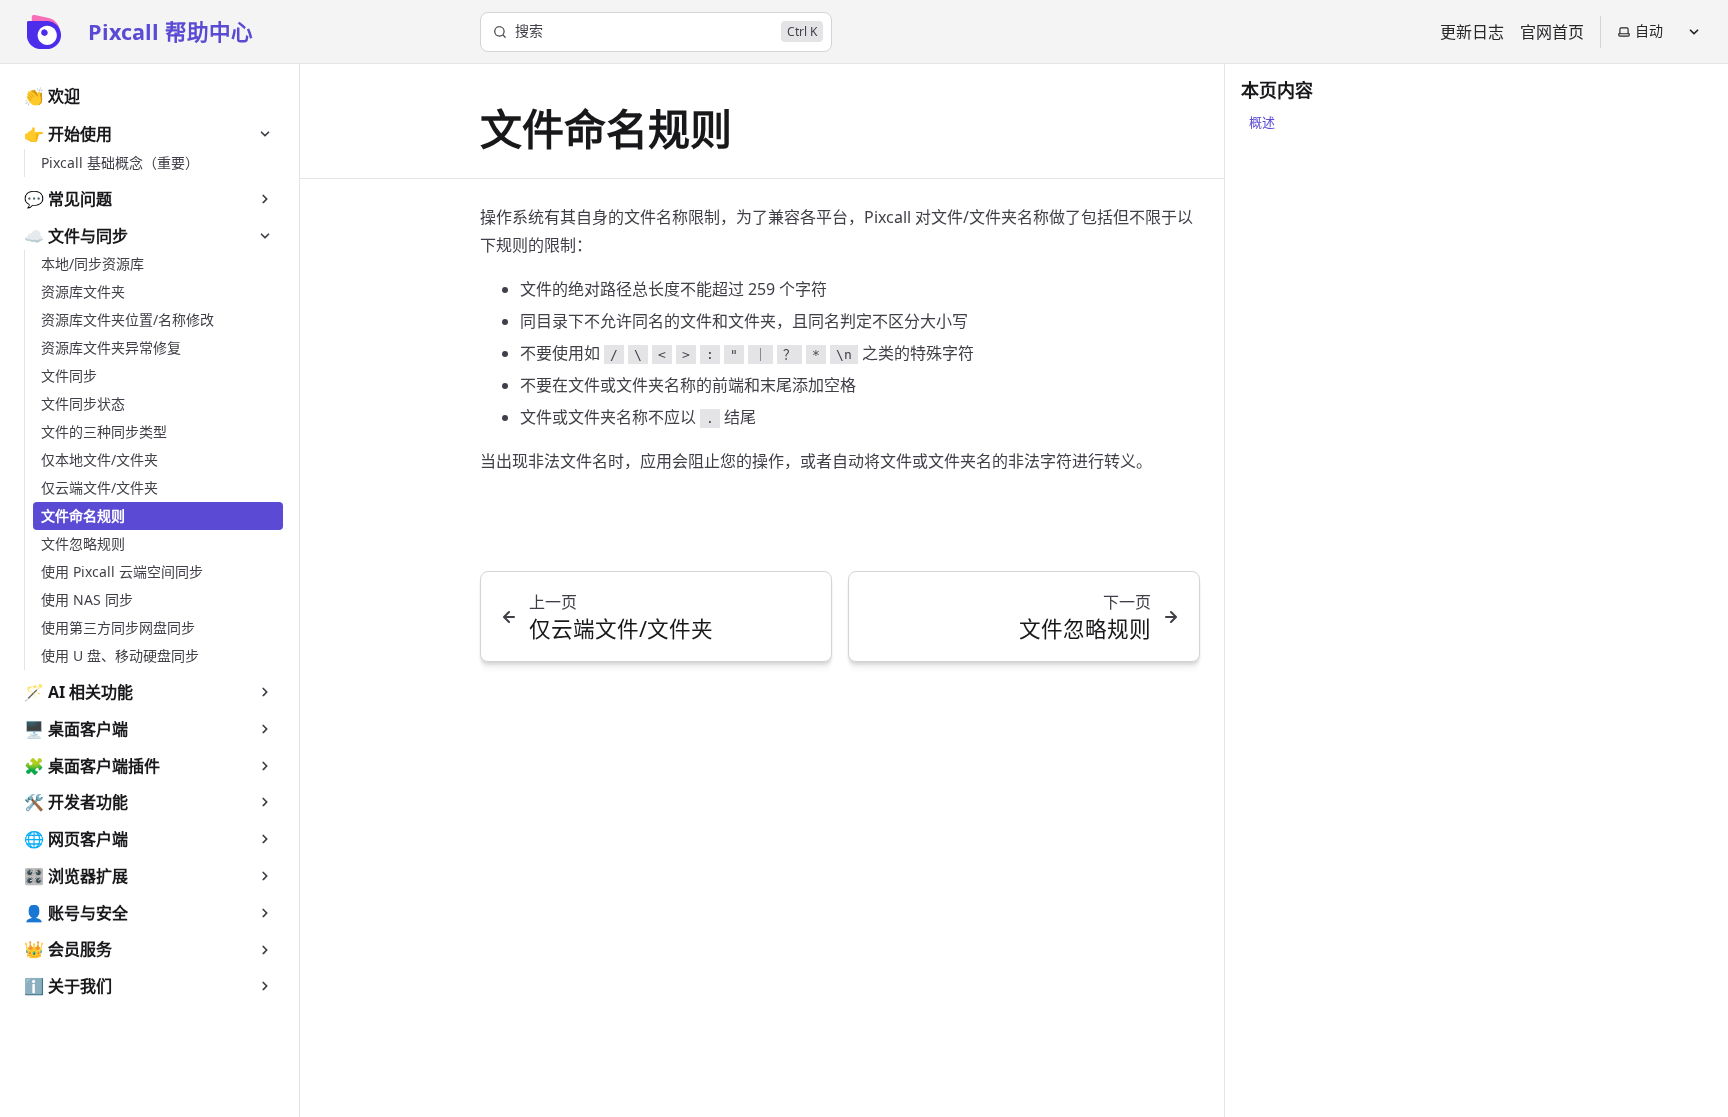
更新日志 (1472, 32)
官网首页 (1552, 32)
